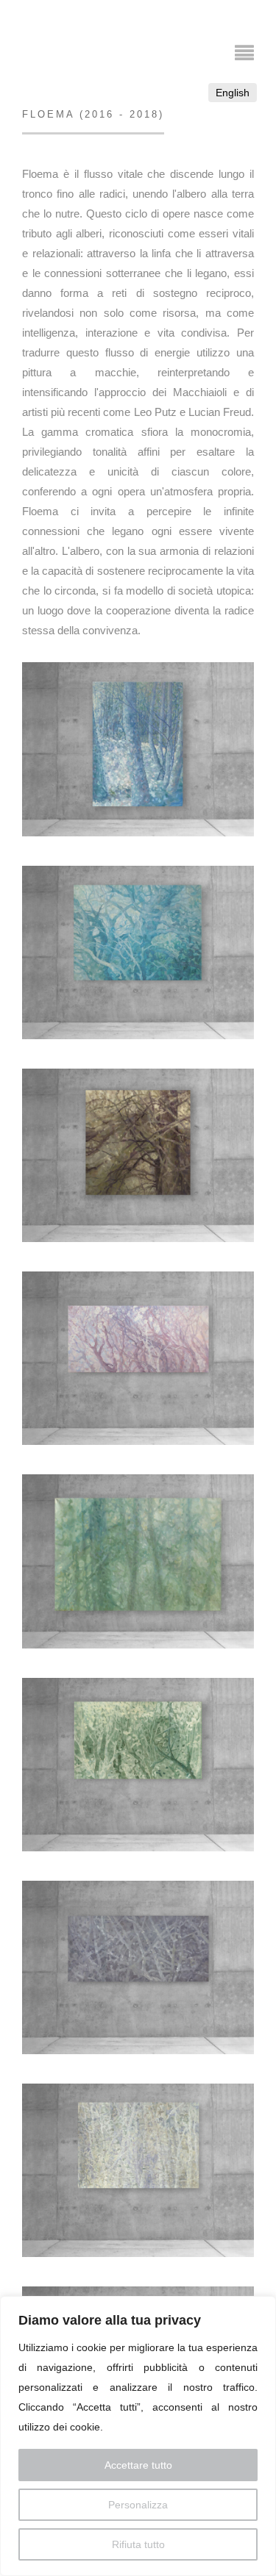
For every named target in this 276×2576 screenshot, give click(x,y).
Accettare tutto (138, 2465)
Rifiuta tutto (138, 2544)
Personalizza (138, 2505)
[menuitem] (233, 93)
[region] (138, 2436)
